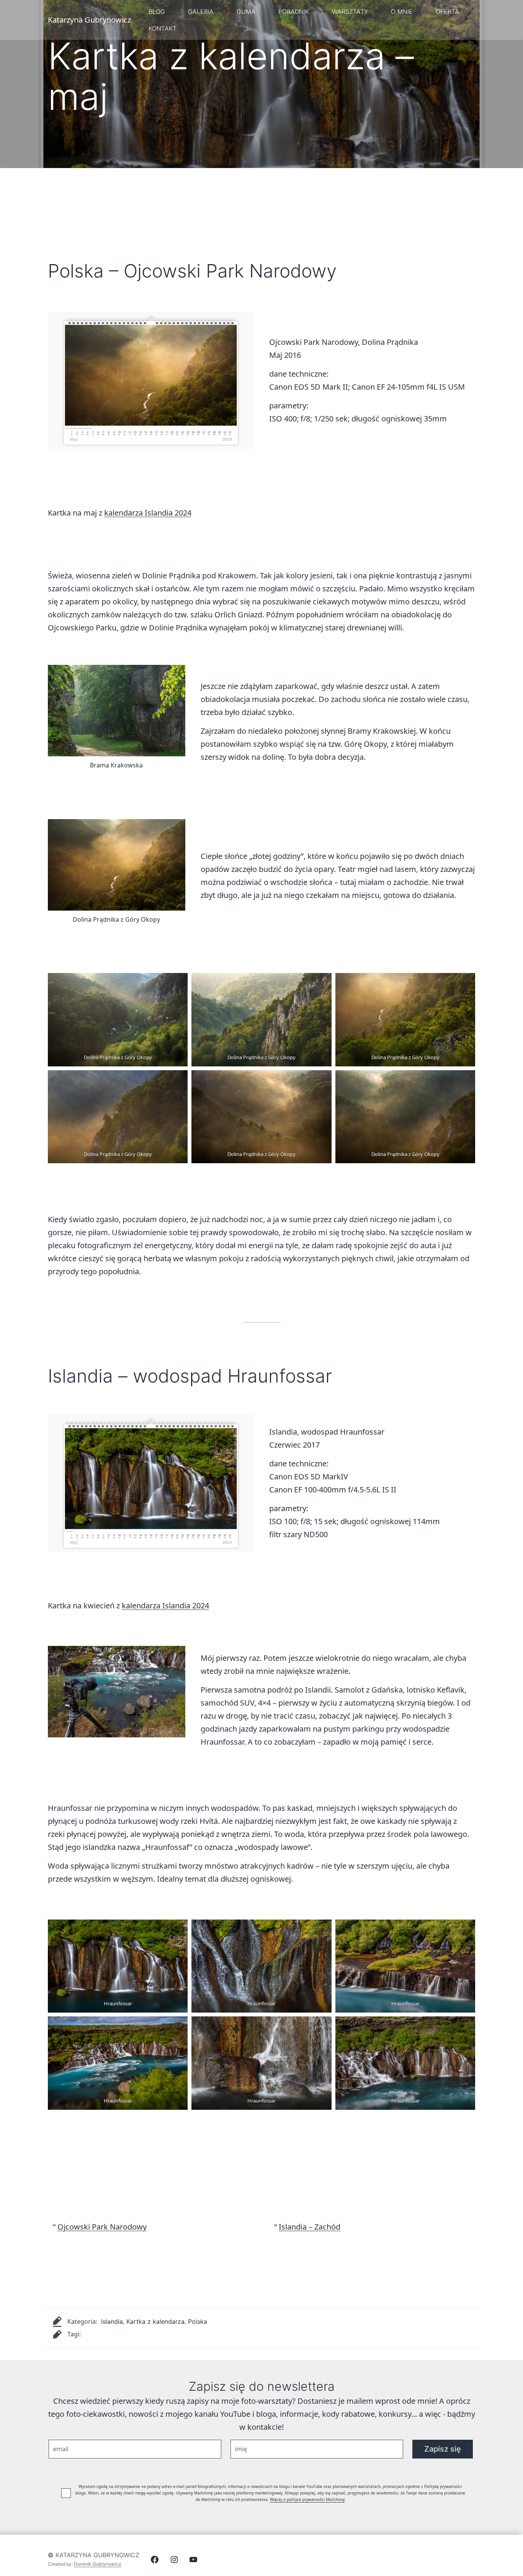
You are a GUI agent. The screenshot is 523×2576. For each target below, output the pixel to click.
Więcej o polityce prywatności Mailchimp (307, 2499)
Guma (246, 11)
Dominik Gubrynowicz (98, 2564)
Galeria (201, 11)
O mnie (402, 11)
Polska (198, 2321)
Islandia (112, 2321)
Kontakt (163, 28)
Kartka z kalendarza (155, 2321)
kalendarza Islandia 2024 (148, 513)
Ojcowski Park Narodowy (102, 2227)
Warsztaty (350, 11)
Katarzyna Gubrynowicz (97, 2555)
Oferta (447, 11)
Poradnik (294, 11)
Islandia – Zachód (310, 2227)
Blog (157, 11)
